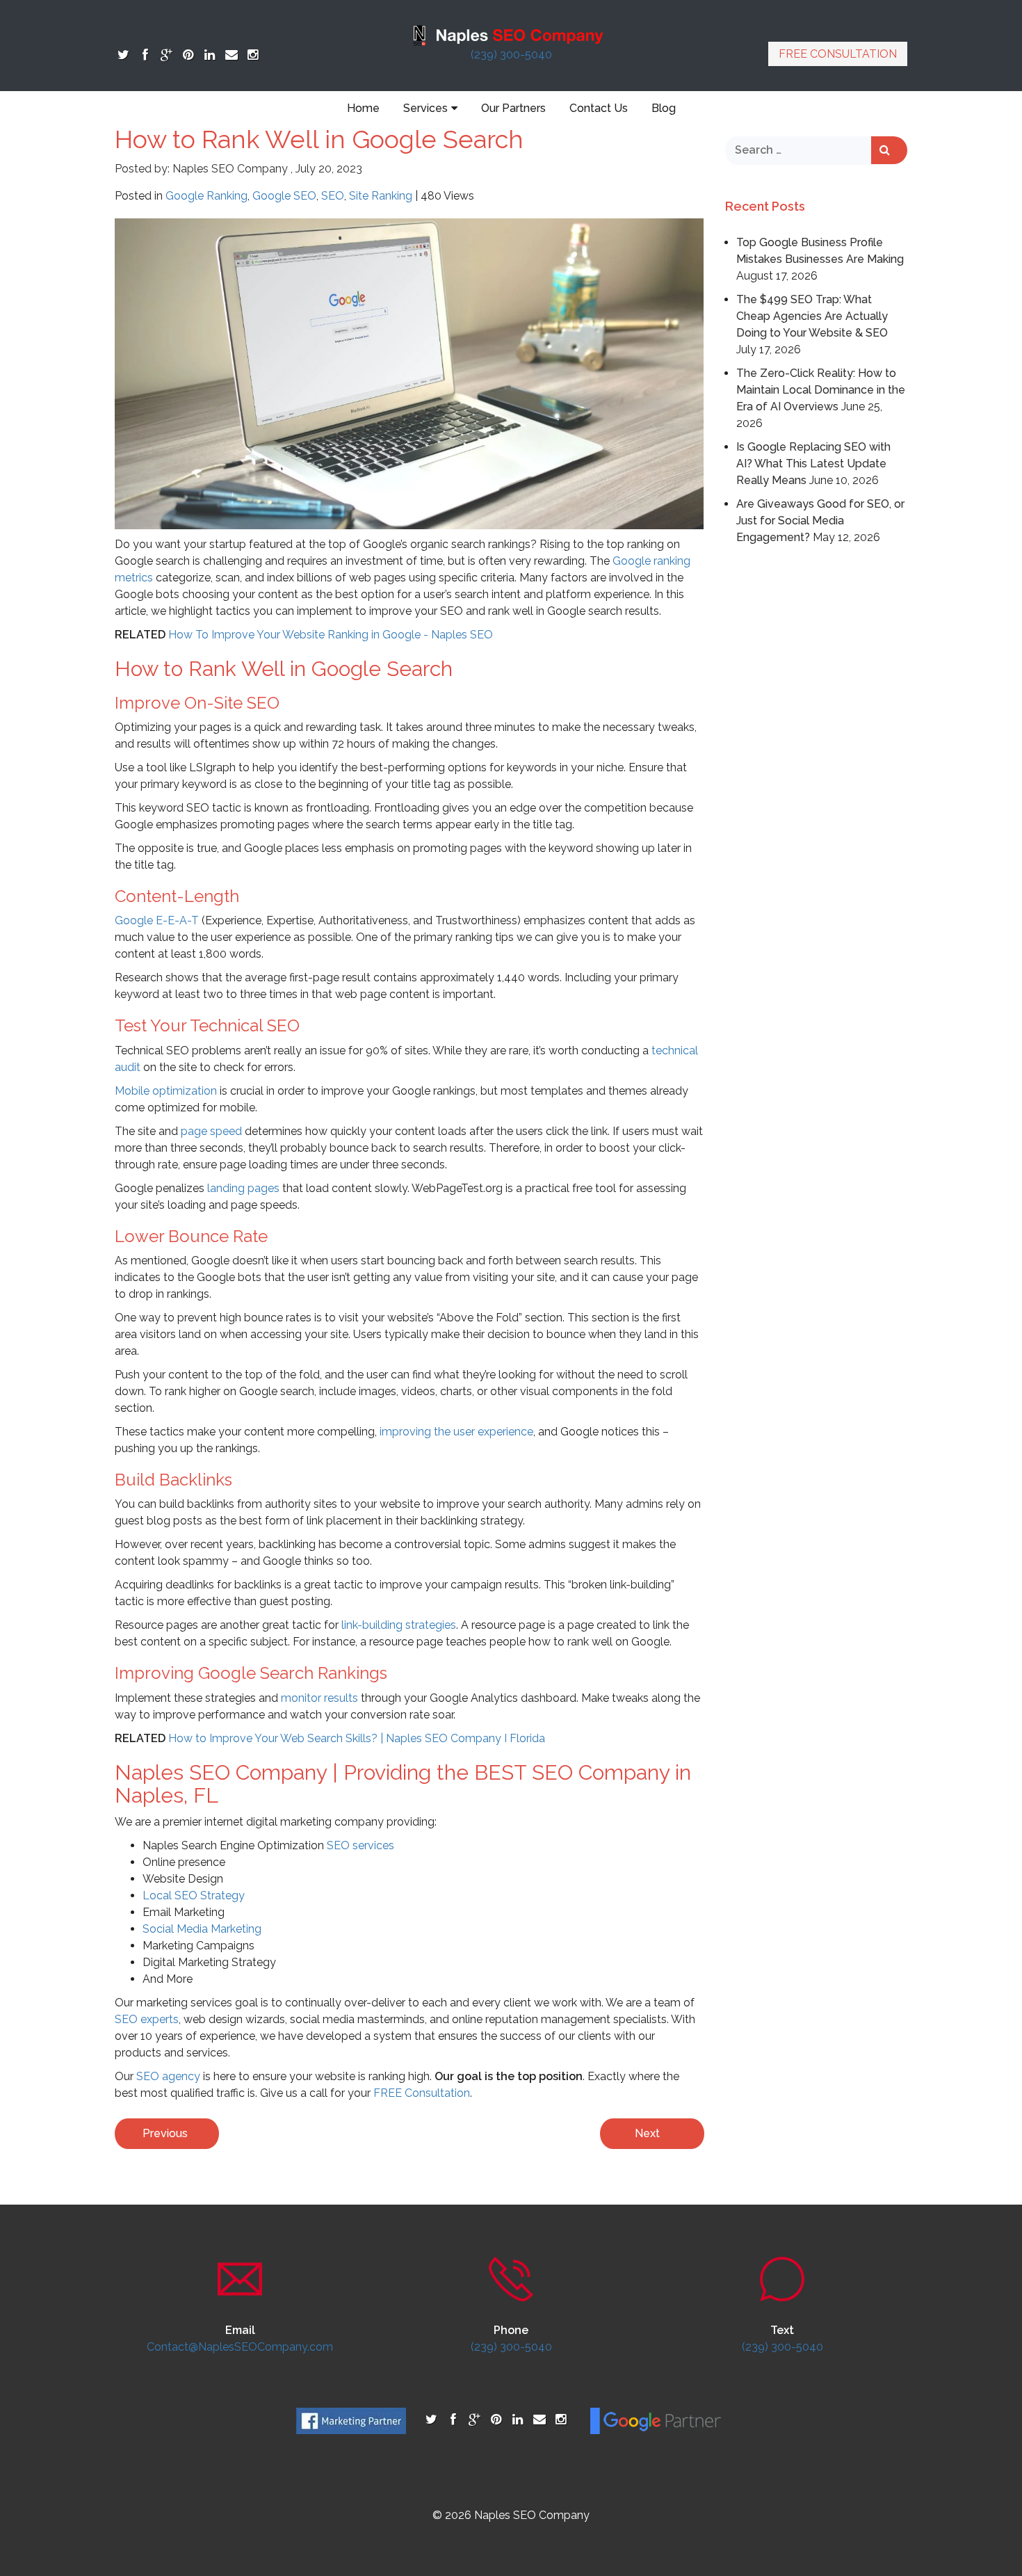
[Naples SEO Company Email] (231, 55)
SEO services (360, 1845)
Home (363, 108)
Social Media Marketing (202, 1929)
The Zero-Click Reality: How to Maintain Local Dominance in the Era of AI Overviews (821, 390)
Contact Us (599, 108)
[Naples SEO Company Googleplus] (167, 55)
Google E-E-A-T (157, 920)
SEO (333, 196)
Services (425, 108)
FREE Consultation (422, 2093)
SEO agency (168, 2076)
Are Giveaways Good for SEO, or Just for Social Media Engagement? (820, 521)
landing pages (243, 1188)
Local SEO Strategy (194, 1895)
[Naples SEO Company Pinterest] (188, 55)
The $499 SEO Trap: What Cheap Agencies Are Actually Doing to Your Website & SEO (812, 316)
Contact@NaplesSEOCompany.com (240, 2347)
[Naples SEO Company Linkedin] (210, 55)
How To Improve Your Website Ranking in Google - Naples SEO (331, 635)
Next (647, 2133)
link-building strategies (399, 1625)
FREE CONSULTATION (838, 54)
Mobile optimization (166, 1091)
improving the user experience (456, 1432)
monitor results (319, 1698)
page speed (211, 1131)
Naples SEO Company (230, 169)
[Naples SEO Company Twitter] (123, 55)
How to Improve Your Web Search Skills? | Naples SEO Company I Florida (357, 1738)
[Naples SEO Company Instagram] (253, 55)
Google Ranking (206, 196)
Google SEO (284, 196)
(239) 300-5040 (511, 55)
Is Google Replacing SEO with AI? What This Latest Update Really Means (813, 464)
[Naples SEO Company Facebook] (145, 55)
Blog (664, 108)
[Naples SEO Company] (511, 34)
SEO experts (147, 2019)
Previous (165, 2133)
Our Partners (513, 108)
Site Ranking (381, 196)
